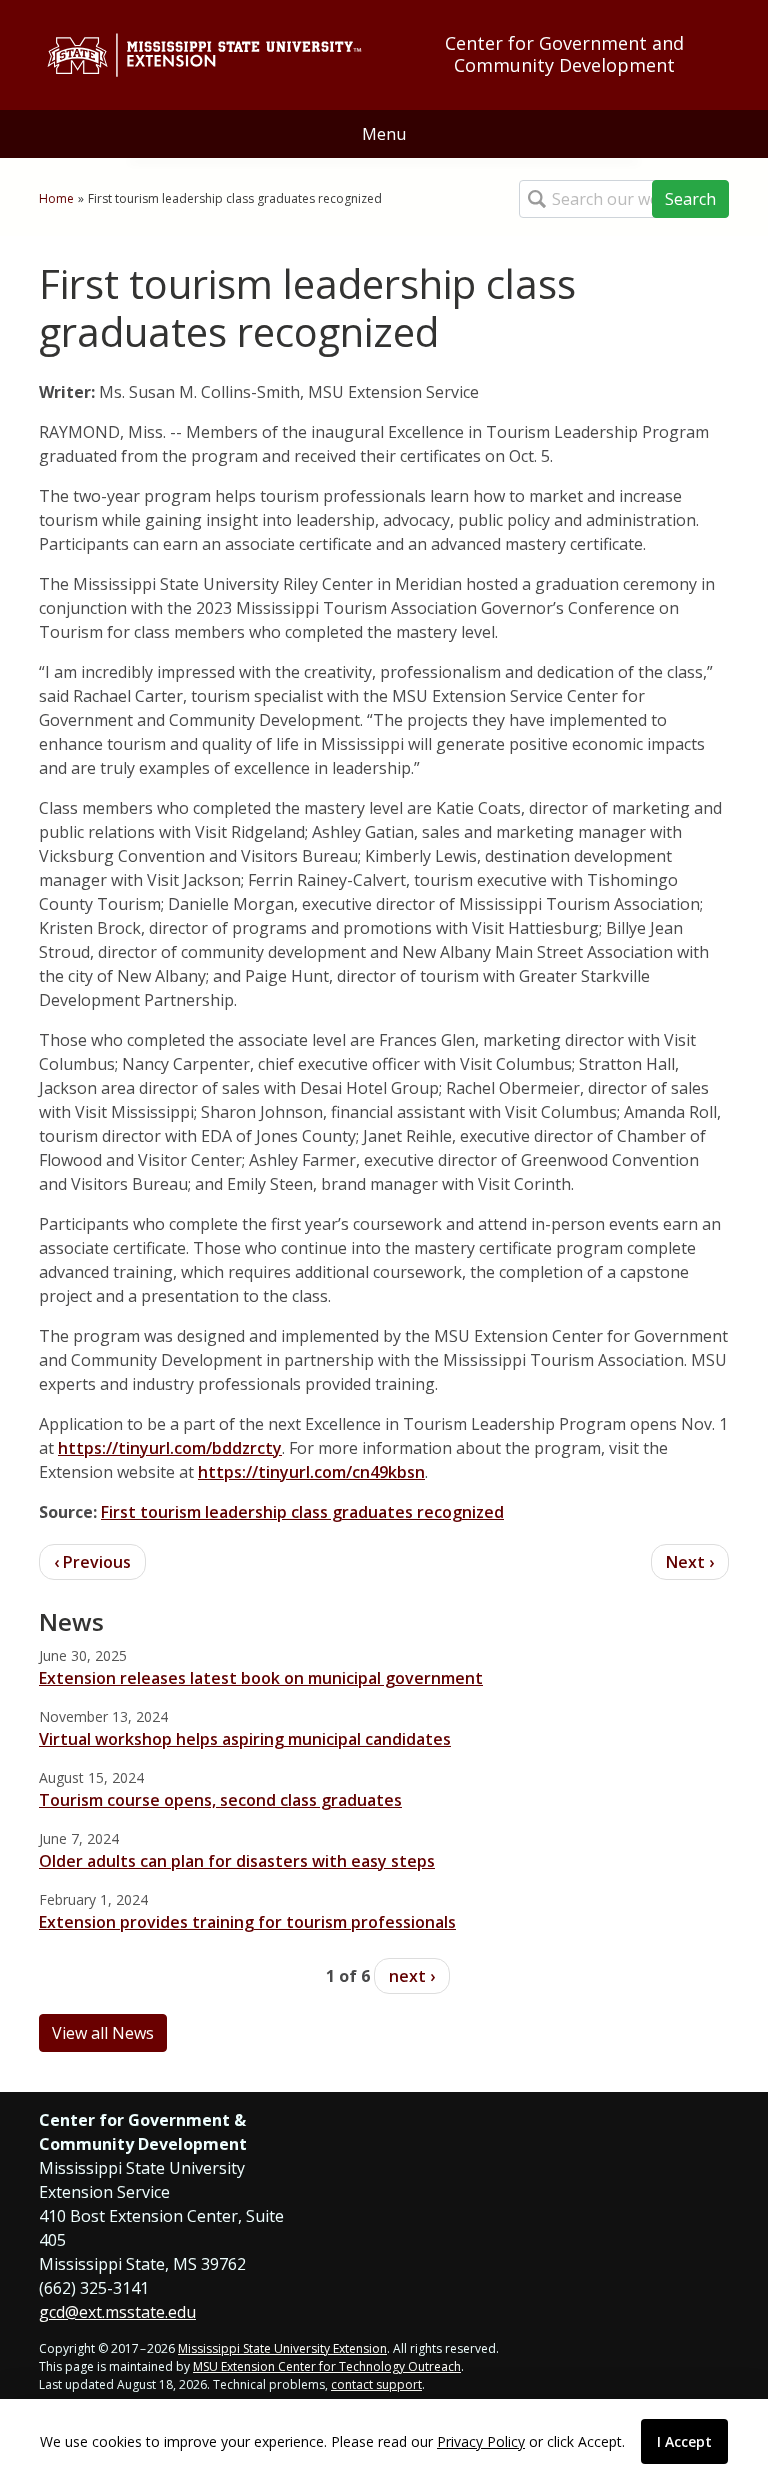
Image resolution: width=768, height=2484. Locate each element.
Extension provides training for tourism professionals (247, 1922)
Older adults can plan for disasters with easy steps (237, 1861)
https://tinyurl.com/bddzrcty (170, 1448)
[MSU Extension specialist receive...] (690, 1562)
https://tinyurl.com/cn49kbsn (311, 1472)
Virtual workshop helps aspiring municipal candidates (245, 1739)
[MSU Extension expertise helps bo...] (92, 1562)
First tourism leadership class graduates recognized (302, 1512)
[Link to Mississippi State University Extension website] (204, 55)
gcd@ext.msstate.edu (117, 2312)
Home (56, 198)
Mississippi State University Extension (282, 2348)
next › (412, 1976)
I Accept (684, 2441)
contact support (376, 2384)
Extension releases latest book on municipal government (261, 1678)
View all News (103, 2033)
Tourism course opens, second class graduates (220, 1800)
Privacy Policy (481, 2441)
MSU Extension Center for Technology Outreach (327, 2366)
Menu (384, 134)
